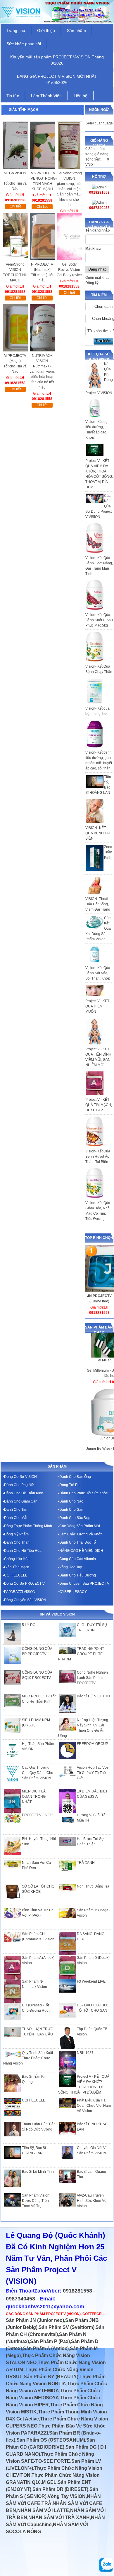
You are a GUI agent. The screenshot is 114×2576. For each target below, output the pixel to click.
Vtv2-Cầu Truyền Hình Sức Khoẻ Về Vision (92, 2201)
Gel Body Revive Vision (69, 267)
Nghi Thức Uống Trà (93, 1886)
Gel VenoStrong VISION (69, 176)
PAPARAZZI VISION (20, 1592)
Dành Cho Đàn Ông (75, 1477)
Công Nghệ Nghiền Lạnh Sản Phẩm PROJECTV (92, 1678)
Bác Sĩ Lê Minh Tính (38, 2172)
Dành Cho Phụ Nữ (19, 1485)
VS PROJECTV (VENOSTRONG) (43, 176)
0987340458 (20, 2299)
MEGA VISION (15, 173)
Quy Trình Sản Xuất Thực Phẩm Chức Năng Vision (28, 2058)
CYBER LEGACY (73, 1592)
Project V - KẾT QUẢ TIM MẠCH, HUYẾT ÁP (99, 1105)
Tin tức (13, 96)
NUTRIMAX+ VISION (42, 358)
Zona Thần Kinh (108, 852)
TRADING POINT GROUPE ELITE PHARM (81, 1654)
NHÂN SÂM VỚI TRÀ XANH (59, 2517)
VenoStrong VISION (15, 267)
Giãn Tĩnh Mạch (17, 1567)
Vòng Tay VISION (67, 2496)
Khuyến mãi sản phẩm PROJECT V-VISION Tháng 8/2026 (57, 60)
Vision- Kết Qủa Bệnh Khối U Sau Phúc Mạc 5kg (99, 620)
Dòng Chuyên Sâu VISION (25, 1600)
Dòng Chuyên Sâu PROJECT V (84, 1584)
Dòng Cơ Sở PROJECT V (24, 1584)
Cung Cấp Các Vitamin (78, 1559)
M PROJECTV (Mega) (15, 358)
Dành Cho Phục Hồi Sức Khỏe (84, 1493)
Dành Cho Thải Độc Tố (78, 1542)
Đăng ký (92, 283)
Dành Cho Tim (16, 1510)
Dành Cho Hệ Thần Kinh (24, 1493)
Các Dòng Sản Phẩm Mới (80, 1526)
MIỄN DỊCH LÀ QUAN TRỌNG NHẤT (34, 1797)
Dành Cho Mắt (16, 1518)
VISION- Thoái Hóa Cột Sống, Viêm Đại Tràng (98, 904)
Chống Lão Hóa (17, 1559)
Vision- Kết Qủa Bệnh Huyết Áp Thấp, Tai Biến (98, 1157)
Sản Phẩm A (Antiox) (46, 2348)
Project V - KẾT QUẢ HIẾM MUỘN (97, 1006)
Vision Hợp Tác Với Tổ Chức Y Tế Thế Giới (92, 1773)
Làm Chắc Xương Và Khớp (81, 1534)
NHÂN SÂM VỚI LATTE (43, 2510)
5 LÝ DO (29, 1625)
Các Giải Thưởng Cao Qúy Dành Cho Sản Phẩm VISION (38, 1773)
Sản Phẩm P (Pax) (50, 2341)
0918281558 (77, 2291)
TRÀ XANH (86, 1863)
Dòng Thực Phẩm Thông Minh (28, 1526)
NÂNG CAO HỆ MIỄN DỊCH (81, 1551)
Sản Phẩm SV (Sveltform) (66, 2327)
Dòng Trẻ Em (70, 1485)
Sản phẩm (76, 31)
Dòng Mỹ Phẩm (16, 1534)
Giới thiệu (46, 31)
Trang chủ (16, 31)
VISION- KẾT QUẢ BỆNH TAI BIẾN (97, 833)
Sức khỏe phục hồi (24, 44)
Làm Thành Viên (46, 96)
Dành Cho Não (71, 1501)
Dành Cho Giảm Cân (21, 1501)
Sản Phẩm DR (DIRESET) (60, 2489)
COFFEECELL (16, 1575)
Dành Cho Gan (71, 1510)
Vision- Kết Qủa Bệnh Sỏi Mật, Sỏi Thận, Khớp (98, 973)
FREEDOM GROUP (93, 1744)
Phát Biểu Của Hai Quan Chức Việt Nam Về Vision (94, 2106)
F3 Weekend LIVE (91, 1981)
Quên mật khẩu (97, 278)
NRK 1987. (86, 2053)
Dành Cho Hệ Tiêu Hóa (23, 1551)
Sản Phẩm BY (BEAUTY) (51, 2377)
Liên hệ (81, 96)
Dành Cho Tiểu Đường (78, 1575)
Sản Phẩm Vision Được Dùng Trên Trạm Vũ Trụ (36, 2201)
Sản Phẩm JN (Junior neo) (35, 2320)
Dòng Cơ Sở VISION (20, 1477)
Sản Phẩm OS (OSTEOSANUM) (51, 2440)
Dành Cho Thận (17, 1542)
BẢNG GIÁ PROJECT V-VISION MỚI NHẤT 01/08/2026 (57, 79)
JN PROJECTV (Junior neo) (99, 1299)
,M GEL (49, 2482)
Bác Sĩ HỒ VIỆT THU (93, 1696)
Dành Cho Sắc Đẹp (75, 1518)
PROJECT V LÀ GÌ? (38, 1815)
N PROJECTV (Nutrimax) (42, 267)
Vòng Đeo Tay (71, 1567)
